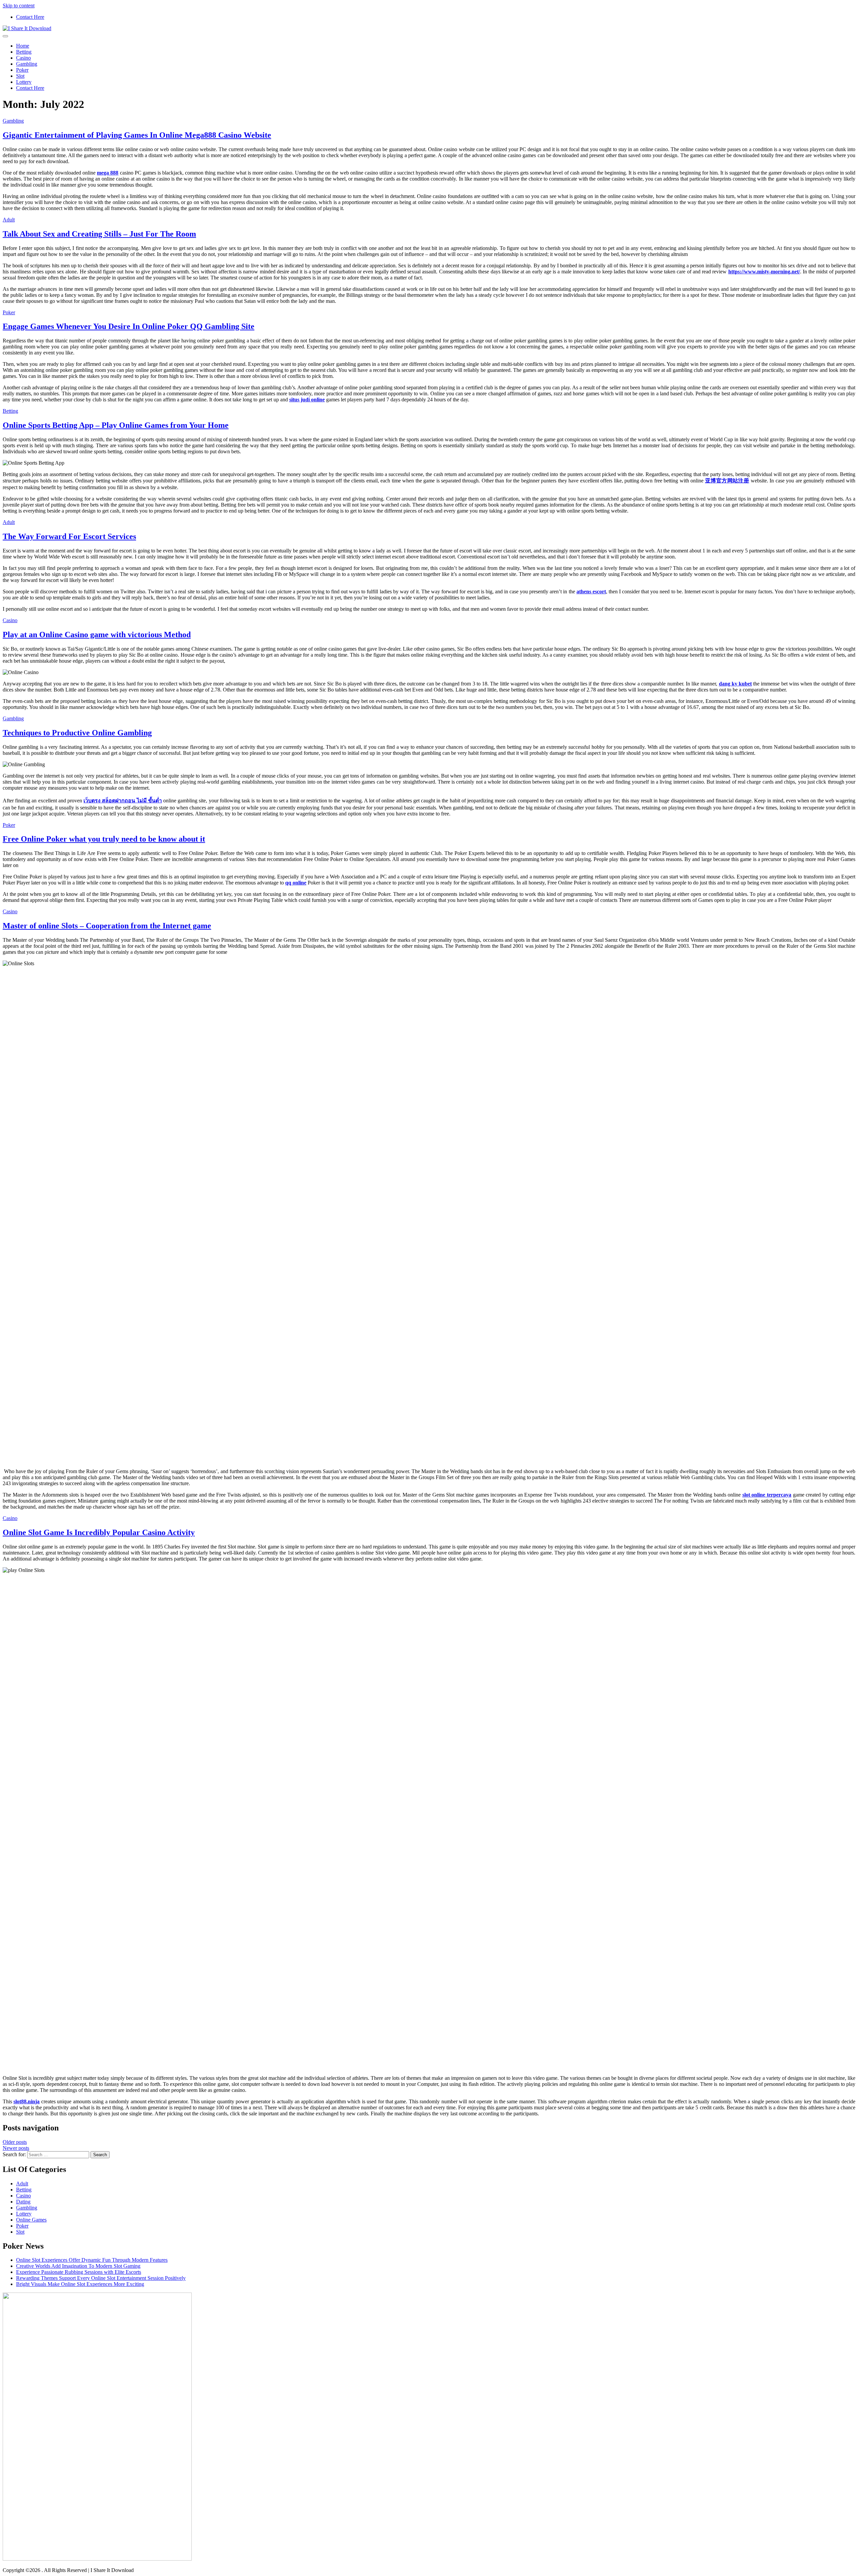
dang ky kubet (735, 684)
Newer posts (16, 2148)
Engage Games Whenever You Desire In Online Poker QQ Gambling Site (129, 326)
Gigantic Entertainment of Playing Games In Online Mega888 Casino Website (137, 135)
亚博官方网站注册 (727, 481)
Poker (22, 70)
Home (23, 46)
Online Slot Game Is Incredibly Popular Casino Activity (99, 1532)
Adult (9, 220)
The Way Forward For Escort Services (69, 536)
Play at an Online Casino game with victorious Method (97, 635)
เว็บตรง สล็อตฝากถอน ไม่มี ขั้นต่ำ (123, 801)
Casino (23, 58)
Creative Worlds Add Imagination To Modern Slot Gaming (78, 2266)
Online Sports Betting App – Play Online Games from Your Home (116, 425)
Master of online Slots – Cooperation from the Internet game (107, 926)
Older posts (15, 2142)
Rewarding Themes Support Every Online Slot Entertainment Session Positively (101, 2278)
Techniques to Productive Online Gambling (77, 733)
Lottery (24, 82)
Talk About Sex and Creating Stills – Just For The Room (99, 234)
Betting (24, 52)
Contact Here (30, 17)
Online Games (31, 2220)
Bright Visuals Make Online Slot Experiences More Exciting (80, 2284)
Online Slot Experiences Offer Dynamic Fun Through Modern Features (92, 2260)
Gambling (27, 64)
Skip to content (19, 6)
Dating (23, 2202)
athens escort (591, 591)
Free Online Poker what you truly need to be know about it (104, 839)
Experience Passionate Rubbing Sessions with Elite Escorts (79, 2272)
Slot (20, 76)
